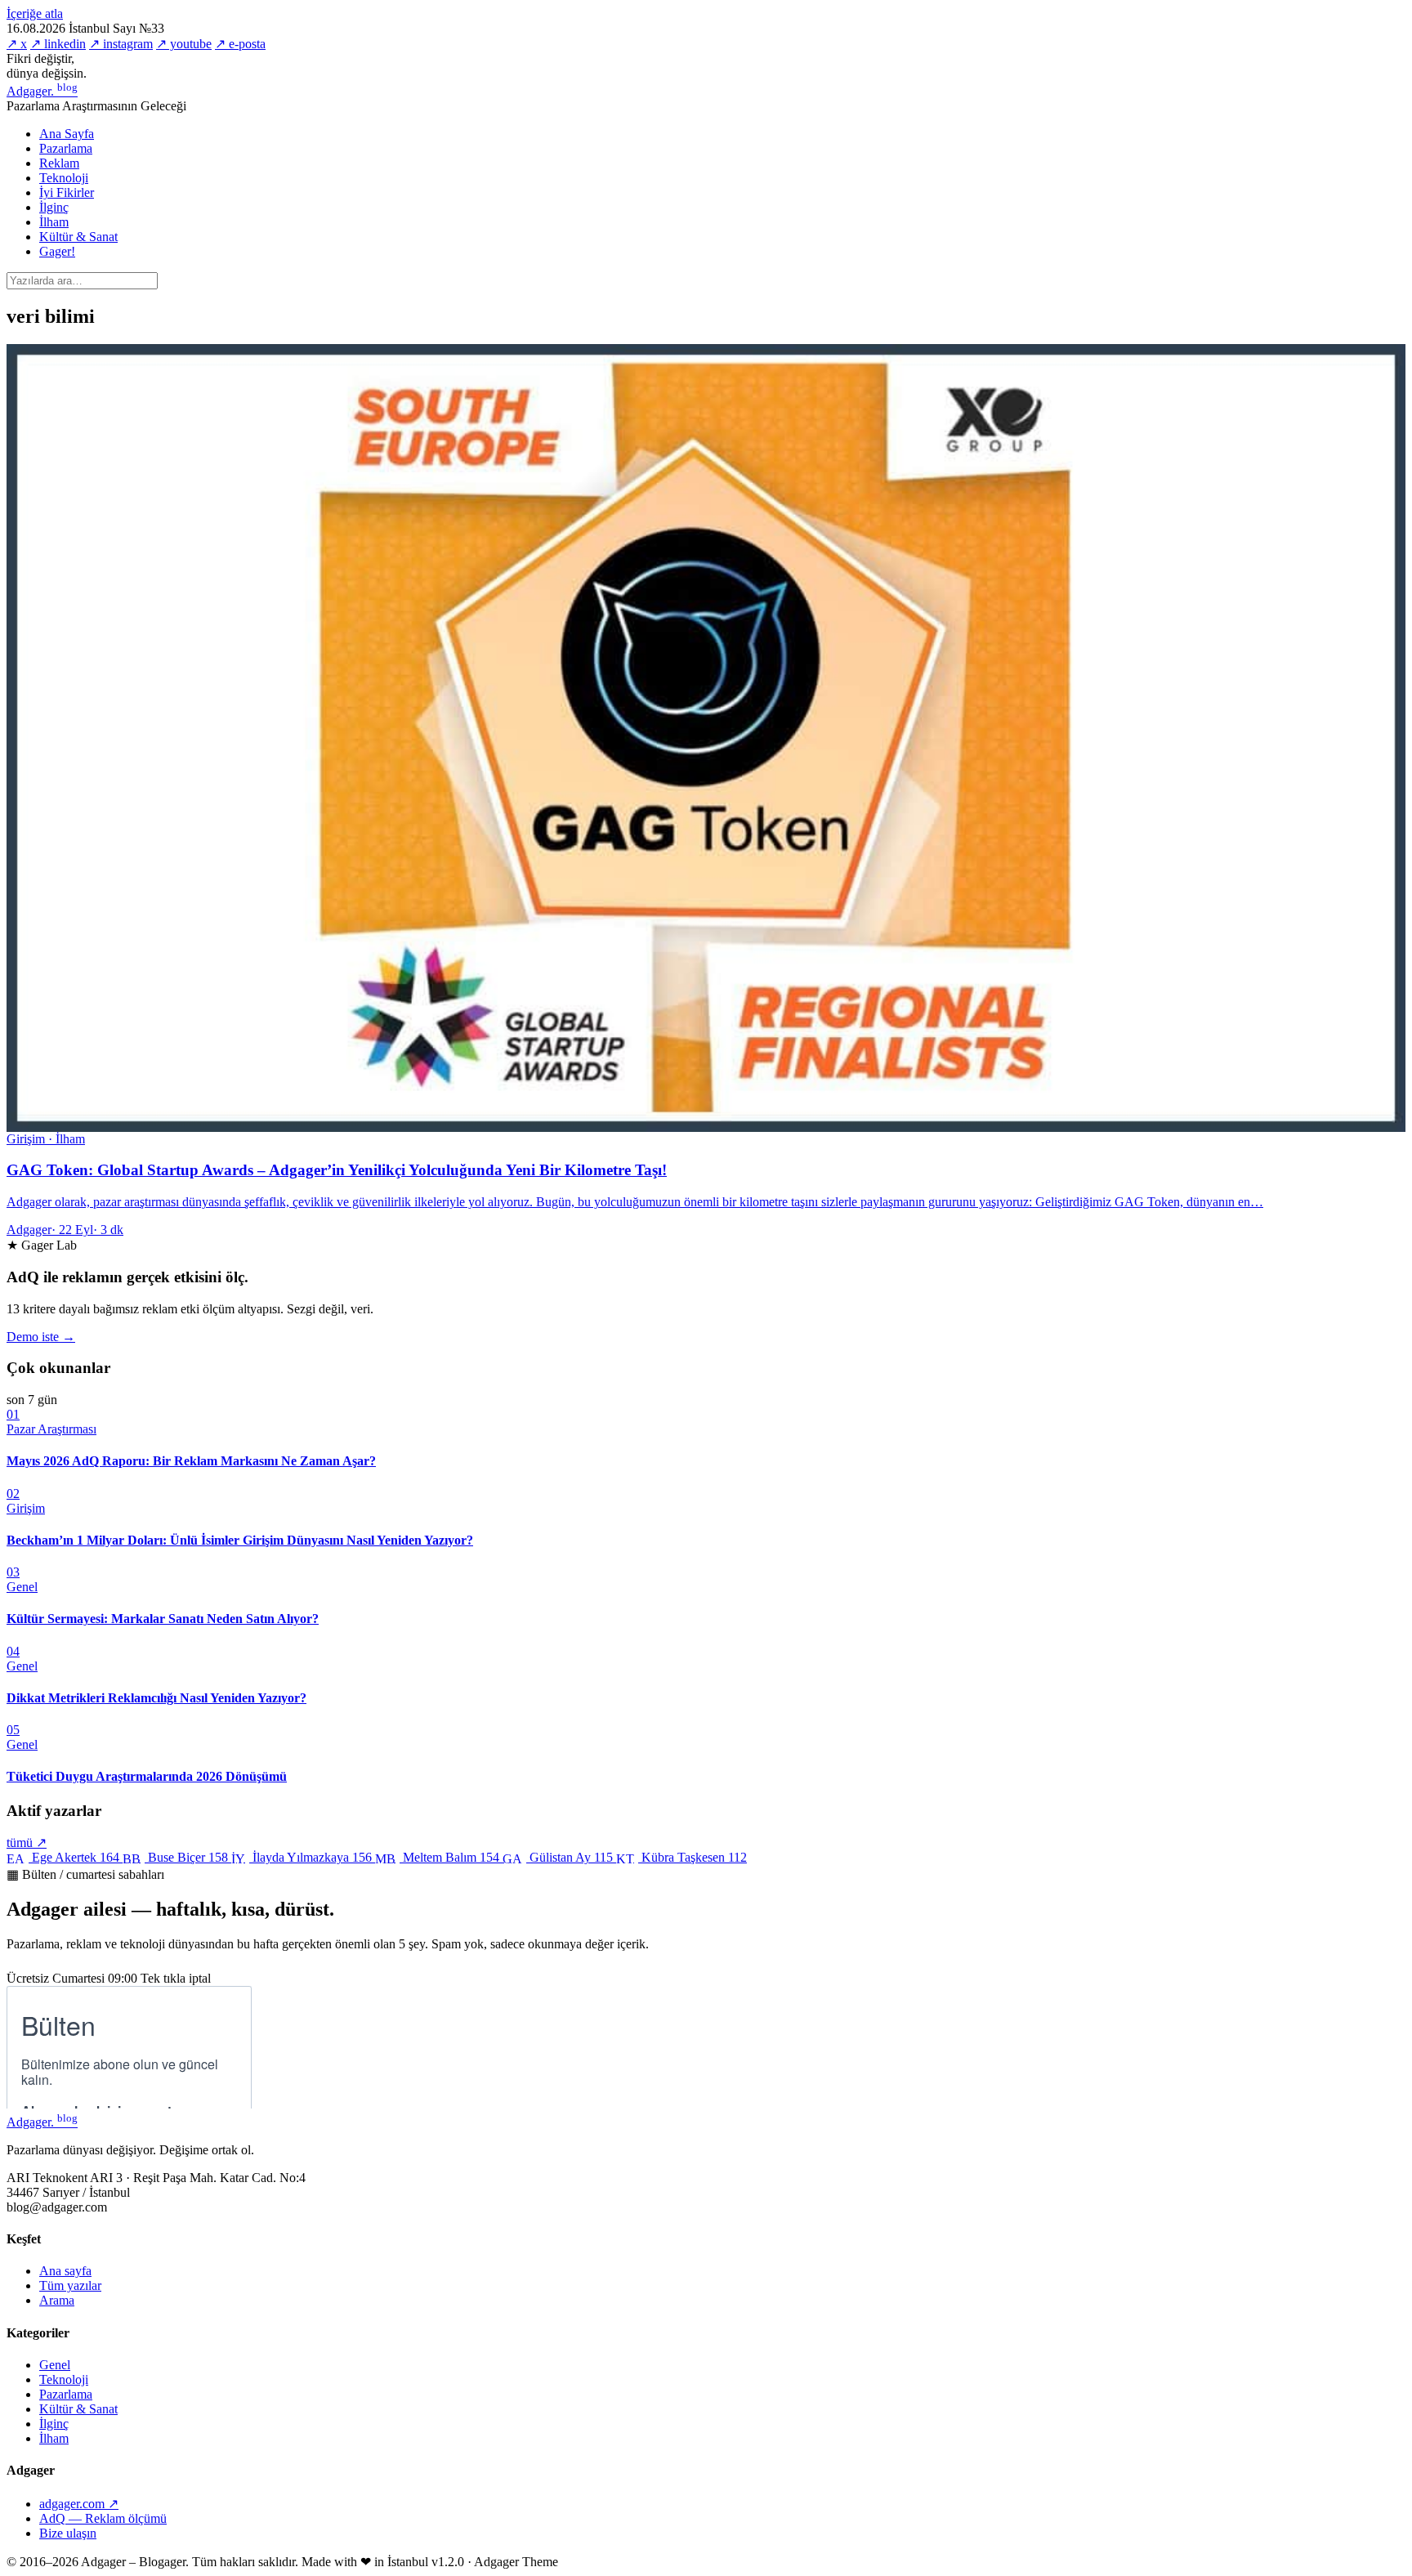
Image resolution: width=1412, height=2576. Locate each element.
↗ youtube (184, 44)
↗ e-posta (240, 44)
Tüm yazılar (70, 2285)
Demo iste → (41, 1337)
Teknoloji (64, 178)
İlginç (54, 207)
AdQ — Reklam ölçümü (103, 2518)
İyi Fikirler (67, 192)
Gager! (57, 251)
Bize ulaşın (68, 2533)
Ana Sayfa (67, 134)
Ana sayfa (65, 2271)
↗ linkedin (58, 44)
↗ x (17, 44)
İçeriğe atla (35, 13)
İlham (54, 222)
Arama (57, 2300)
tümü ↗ (27, 1843)
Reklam (59, 163)
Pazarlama (66, 148)
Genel (55, 2365)
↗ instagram (121, 44)
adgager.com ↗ (79, 2504)
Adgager (42, 91)
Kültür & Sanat (78, 237)
